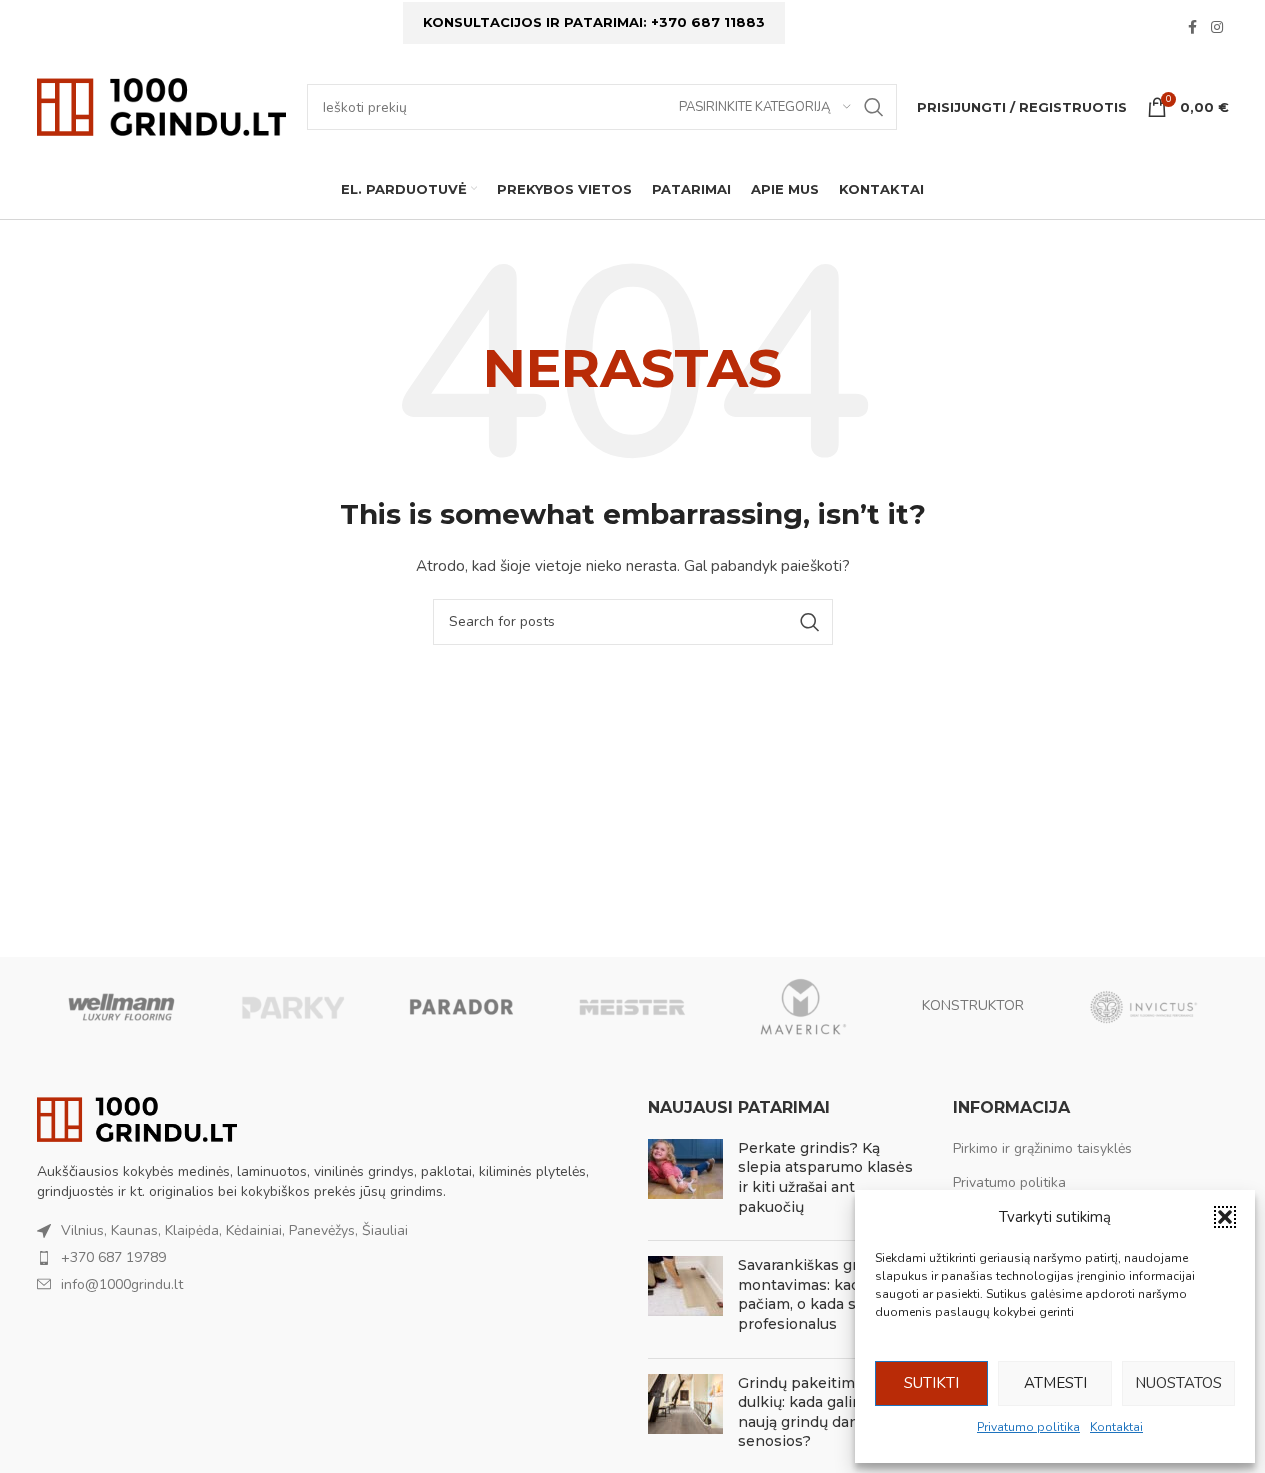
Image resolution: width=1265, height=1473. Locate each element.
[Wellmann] (122, 1007)
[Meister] (632, 1007)
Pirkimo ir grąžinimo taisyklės (1042, 1148)
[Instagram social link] (1217, 28)
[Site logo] (162, 105)
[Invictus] (1143, 1007)
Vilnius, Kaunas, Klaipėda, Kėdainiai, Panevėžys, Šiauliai (234, 1230)
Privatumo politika (1028, 1427)
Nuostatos (1178, 1383)
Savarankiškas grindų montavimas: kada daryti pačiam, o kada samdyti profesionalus (825, 1294)
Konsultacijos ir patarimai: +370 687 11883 (594, 22)
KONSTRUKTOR (973, 1005)
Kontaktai (1116, 1427)
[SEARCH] (874, 107)
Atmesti (1055, 1383)
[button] (1225, 1217)
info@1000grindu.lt (122, 1284)
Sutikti (931, 1383)
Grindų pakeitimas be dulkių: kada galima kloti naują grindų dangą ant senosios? (824, 1412)
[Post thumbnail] (685, 1182)
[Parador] (462, 1007)
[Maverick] (803, 1007)
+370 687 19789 (113, 1257)
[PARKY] (292, 1007)
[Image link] (137, 1118)
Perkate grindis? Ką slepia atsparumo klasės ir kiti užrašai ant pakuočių (825, 1177)
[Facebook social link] (1193, 28)
